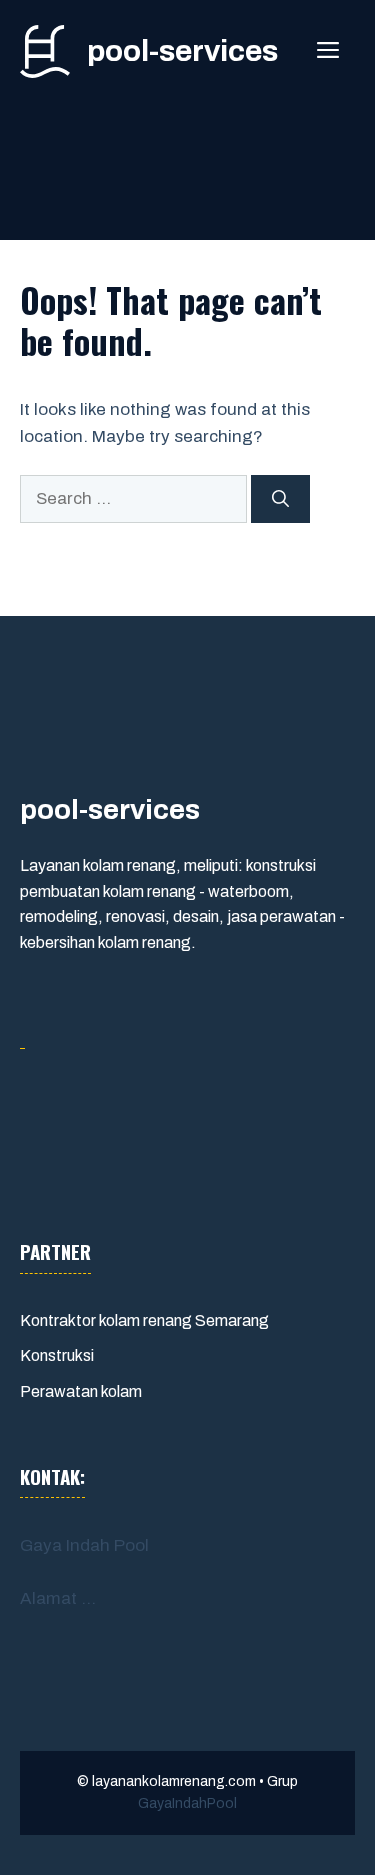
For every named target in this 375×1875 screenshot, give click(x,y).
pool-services (182, 51)
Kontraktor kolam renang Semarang (144, 1320)
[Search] (280, 499)
